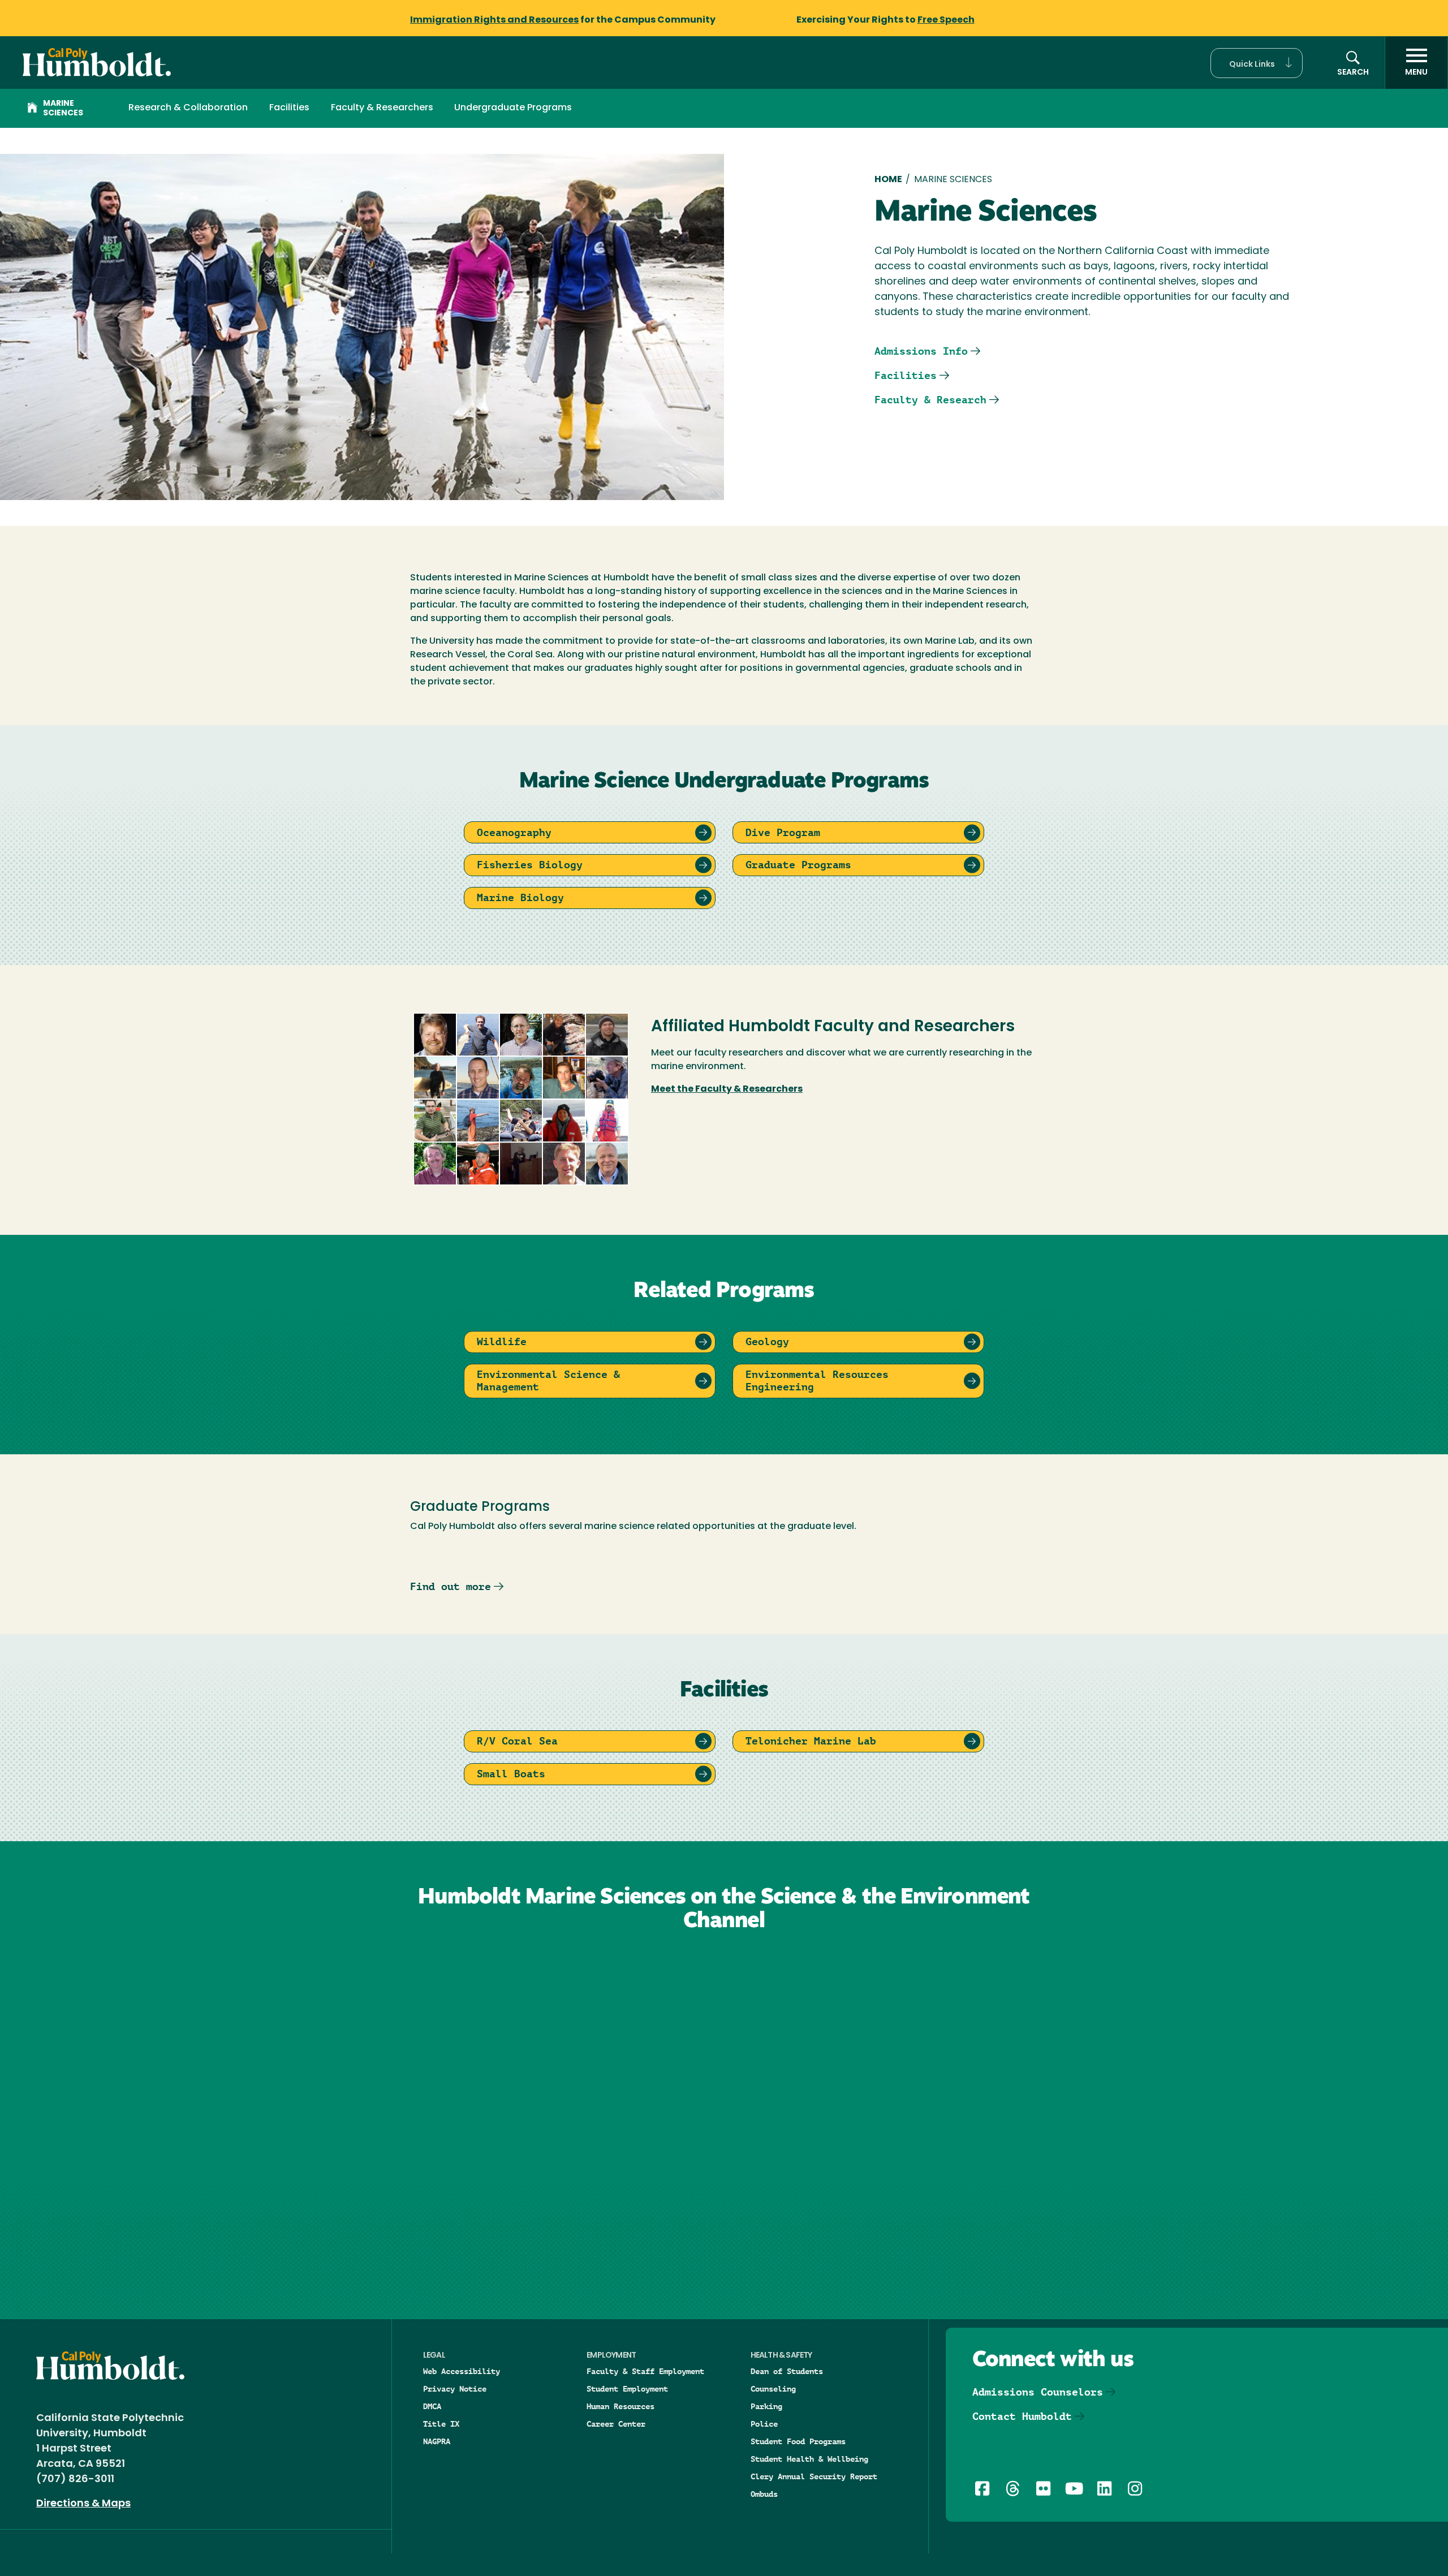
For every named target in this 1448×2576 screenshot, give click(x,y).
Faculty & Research (930, 400)
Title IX (441, 2424)
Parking (766, 2406)
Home (888, 180)
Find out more (451, 1586)
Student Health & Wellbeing (809, 2459)
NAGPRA (437, 2441)
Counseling (773, 2389)
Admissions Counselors (1038, 2392)
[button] (1257, 63)
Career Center (616, 2424)
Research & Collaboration (188, 108)
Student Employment (627, 2389)
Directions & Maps (83, 2504)
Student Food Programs (798, 2441)
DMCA (432, 2406)
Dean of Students (787, 2371)
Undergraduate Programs (513, 108)
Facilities (289, 108)
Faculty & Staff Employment (645, 2371)
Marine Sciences (63, 109)
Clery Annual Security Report (814, 2476)
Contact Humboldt (1022, 2416)
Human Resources (620, 2406)
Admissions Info (921, 351)
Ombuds (764, 2494)
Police (764, 2424)
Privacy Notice (455, 2389)
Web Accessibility (462, 2371)
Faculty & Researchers (382, 108)
